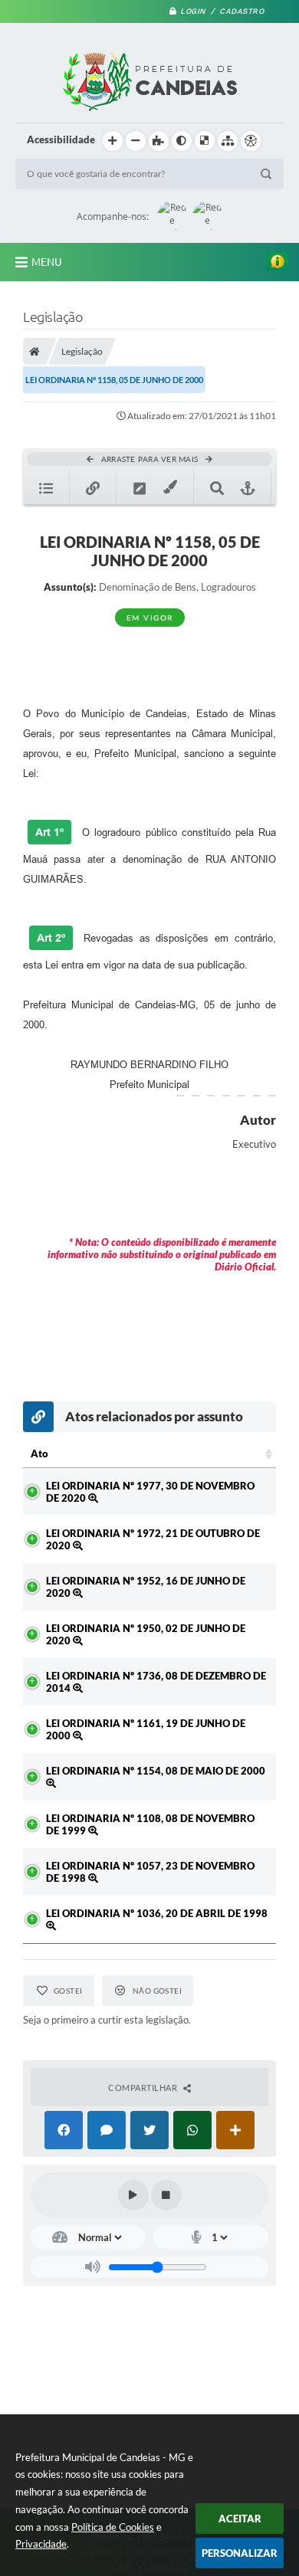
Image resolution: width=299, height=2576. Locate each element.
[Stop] (166, 2195)
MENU (47, 262)
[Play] (133, 2195)
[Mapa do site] (228, 141)
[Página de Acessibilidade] (251, 141)
